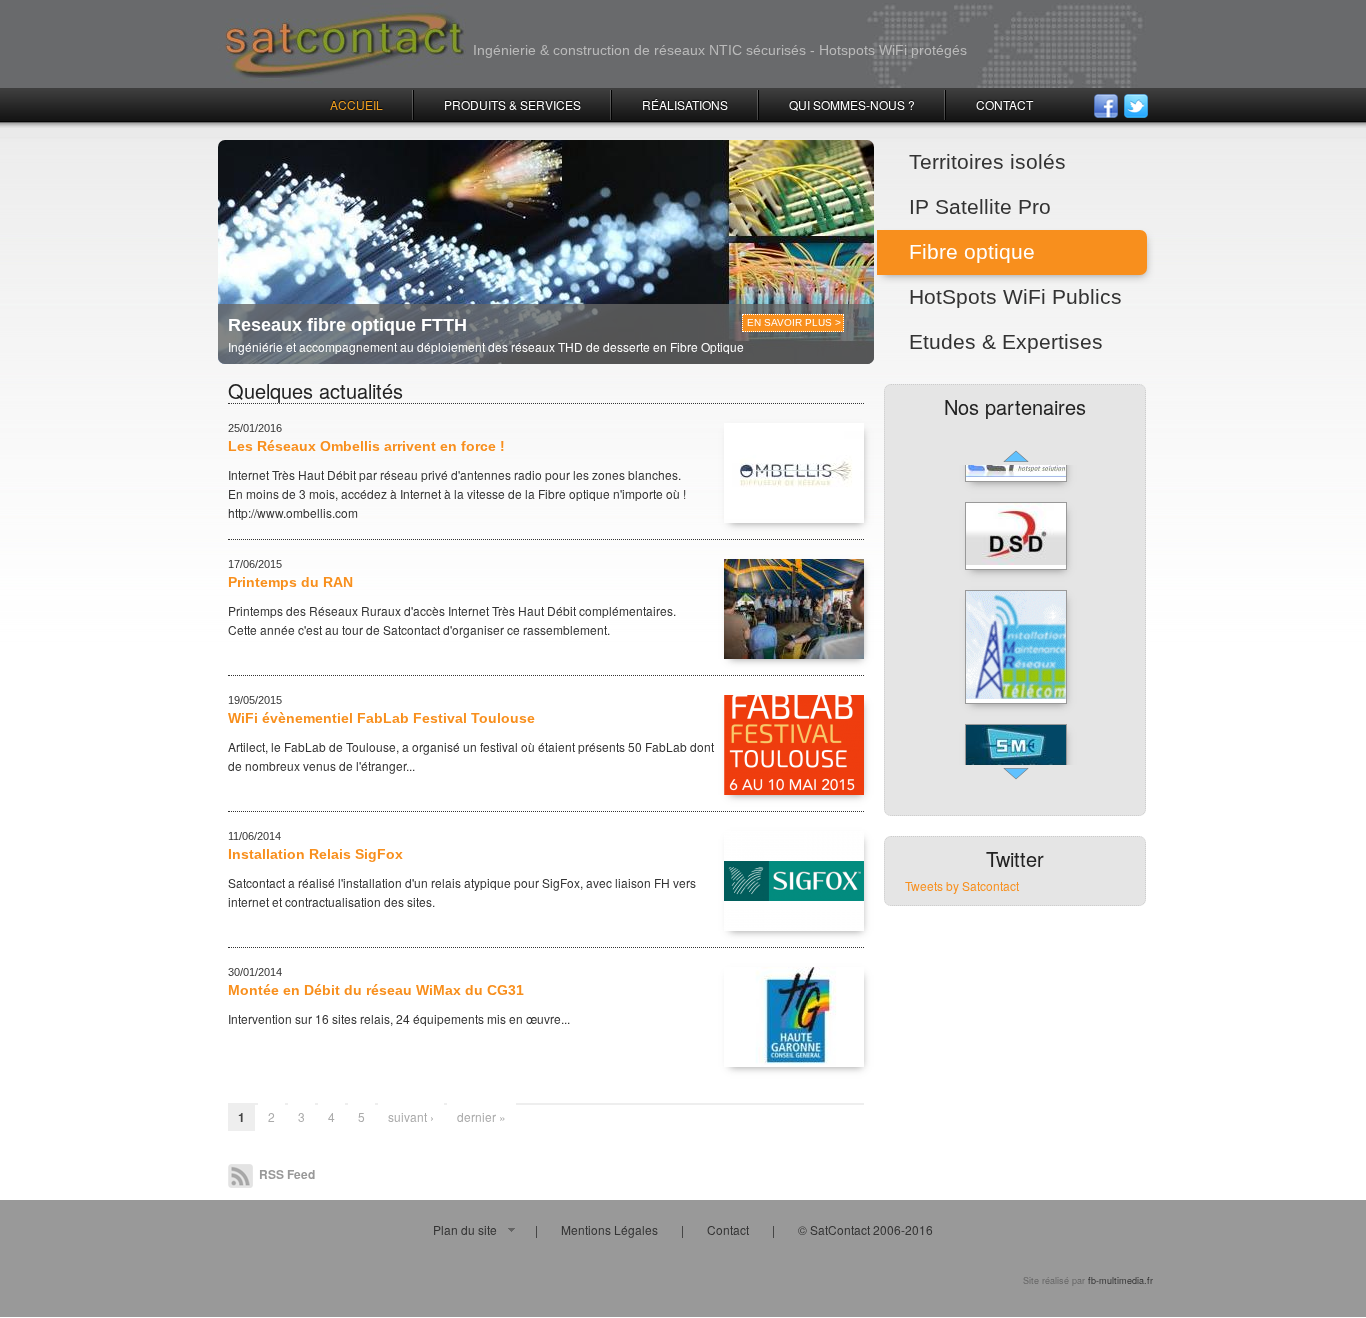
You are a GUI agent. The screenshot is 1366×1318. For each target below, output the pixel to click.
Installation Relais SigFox (315, 854)
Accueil (356, 104)
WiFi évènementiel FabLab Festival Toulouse (381, 718)
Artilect (246, 746)
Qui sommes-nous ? (852, 104)
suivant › (411, 1116)
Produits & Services (512, 104)
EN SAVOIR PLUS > (794, 322)
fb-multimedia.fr (1120, 1280)
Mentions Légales (609, 1229)
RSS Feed (285, 1174)
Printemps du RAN (290, 582)
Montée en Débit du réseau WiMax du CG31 (376, 990)
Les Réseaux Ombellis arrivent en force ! (366, 446)
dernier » (481, 1116)
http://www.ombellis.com (293, 512)
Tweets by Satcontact (962, 885)
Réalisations (685, 104)
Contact (1004, 104)
